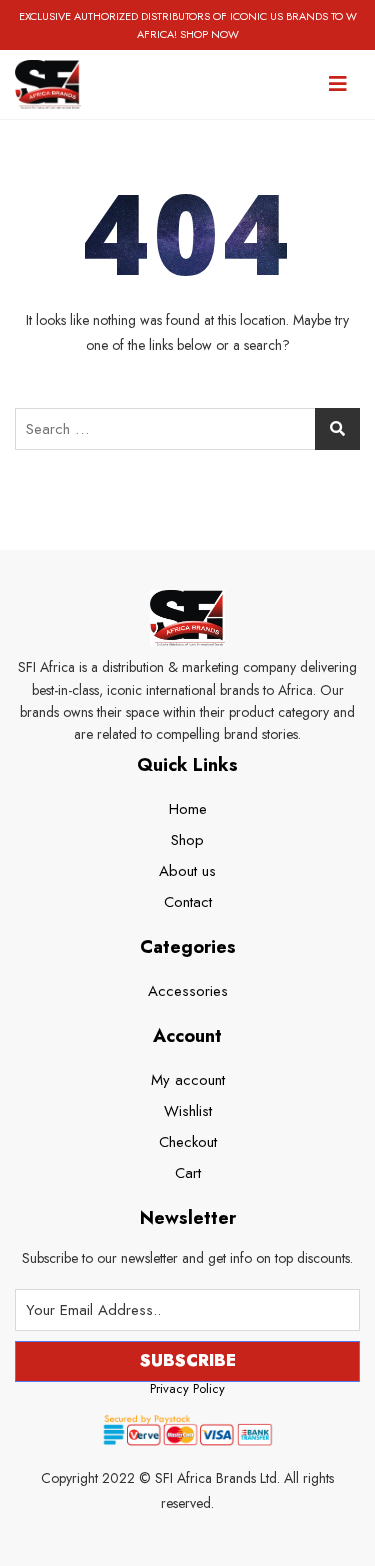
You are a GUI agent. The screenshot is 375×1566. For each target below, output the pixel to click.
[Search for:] (187, 429)
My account (188, 1080)
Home (188, 809)
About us (187, 871)
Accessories (188, 991)
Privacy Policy (187, 1388)
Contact (188, 902)
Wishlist (188, 1111)
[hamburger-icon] (337, 84)
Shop (187, 840)
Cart (188, 1173)
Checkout (188, 1142)
